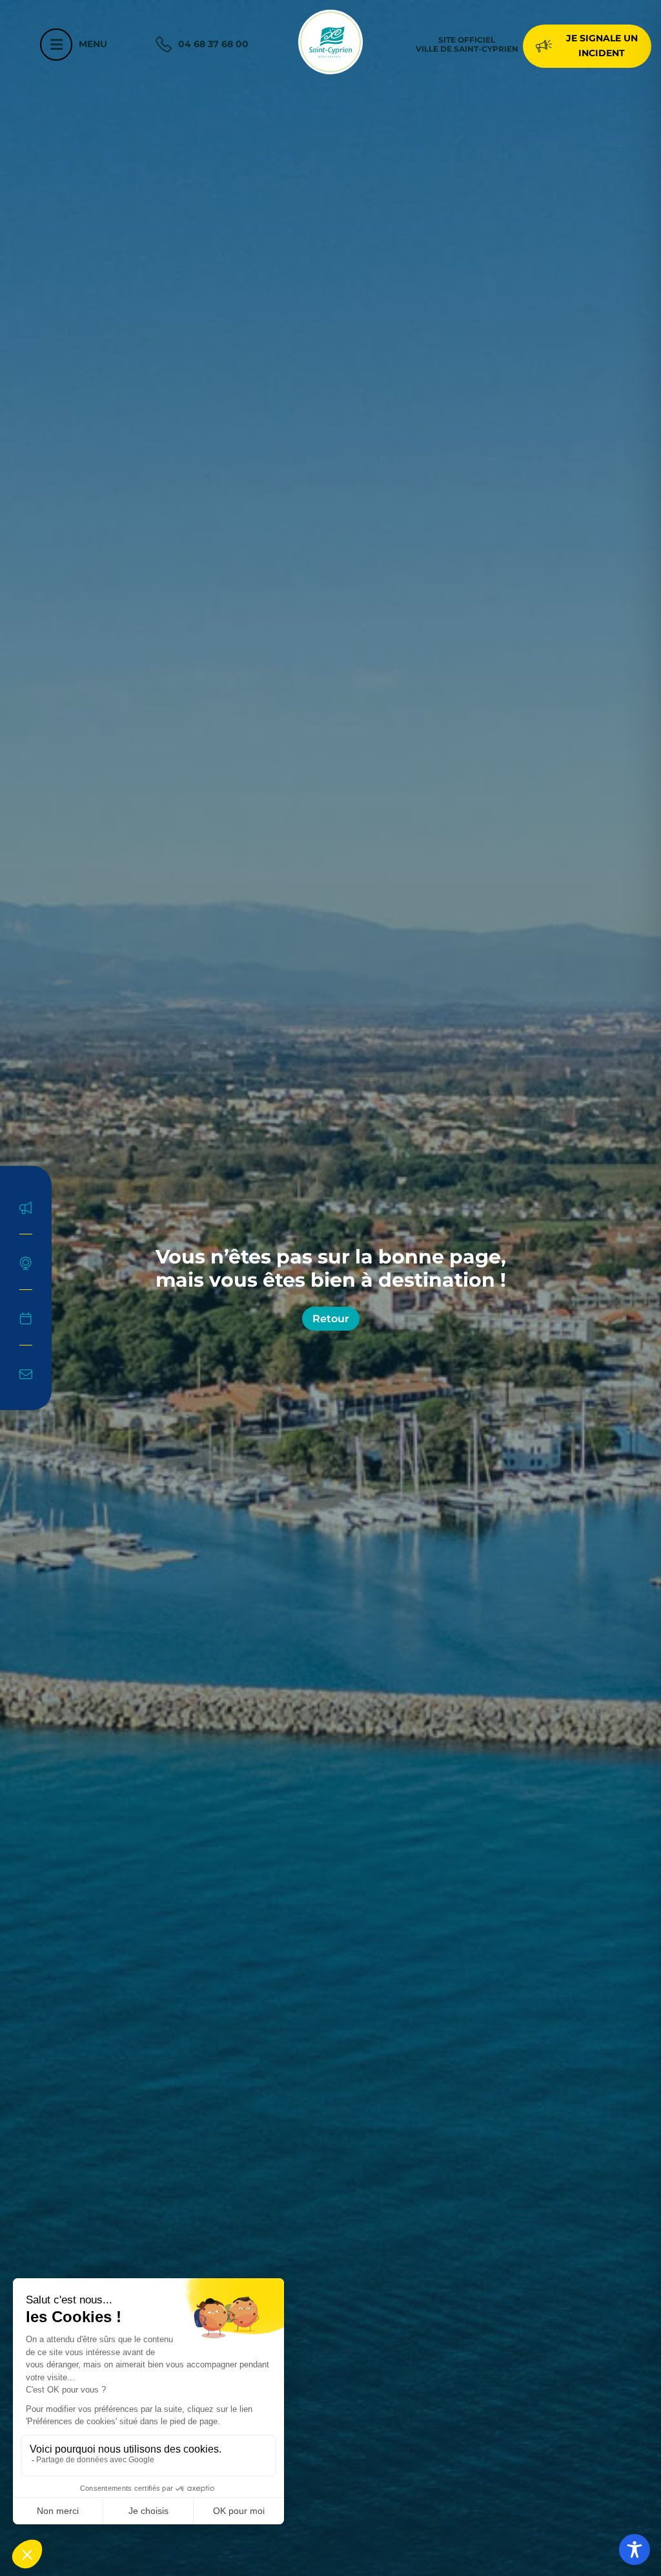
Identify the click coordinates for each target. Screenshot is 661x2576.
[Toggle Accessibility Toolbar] (635, 2550)
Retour (331, 1319)
